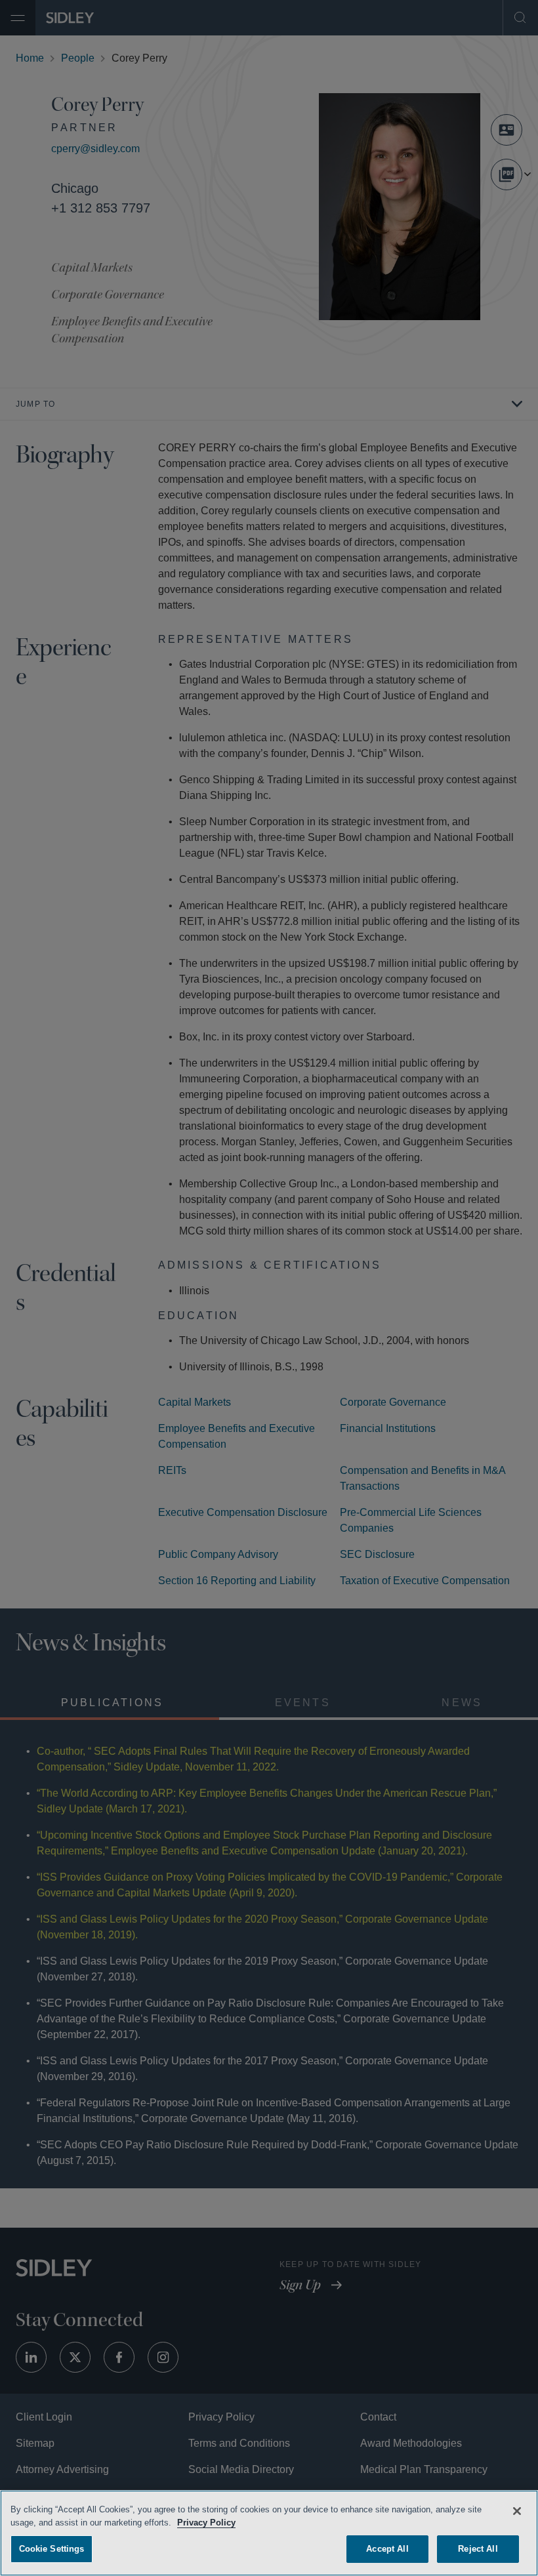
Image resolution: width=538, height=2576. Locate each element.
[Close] (517, 2509)
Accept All (387, 2547)
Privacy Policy (208, 2521)
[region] (269, 2532)
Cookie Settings (52, 2547)
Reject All (478, 2547)
